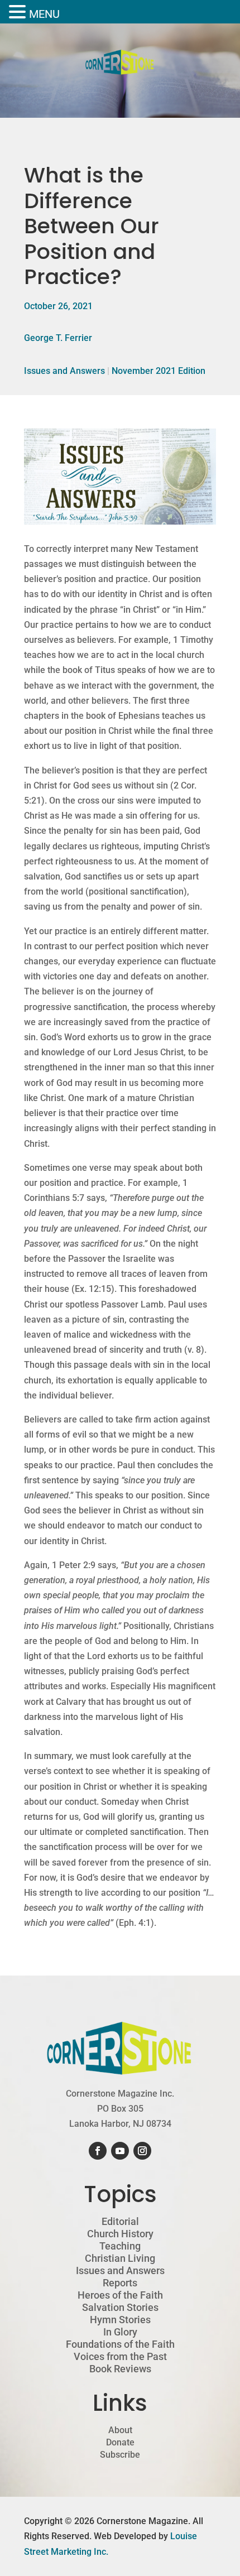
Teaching (120, 2246)
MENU (44, 14)
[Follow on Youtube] (120, 2151)
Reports (120, 2283)
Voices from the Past (120, 2357)
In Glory (120, 2332)
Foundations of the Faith (120, 2344)
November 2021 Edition (159, 371)
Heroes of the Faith (120, 2295)
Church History (120, 2234)
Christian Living (120, 2258)
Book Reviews (120, 2369)
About (120, 2430)
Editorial (120, 2222)
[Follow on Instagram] (142, 2151)
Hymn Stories (120, 2320)
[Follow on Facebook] (98, 2151)
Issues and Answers (64, 371)
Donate (120, 2443)
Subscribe (120, 2455)
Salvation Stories (120, 2308)
